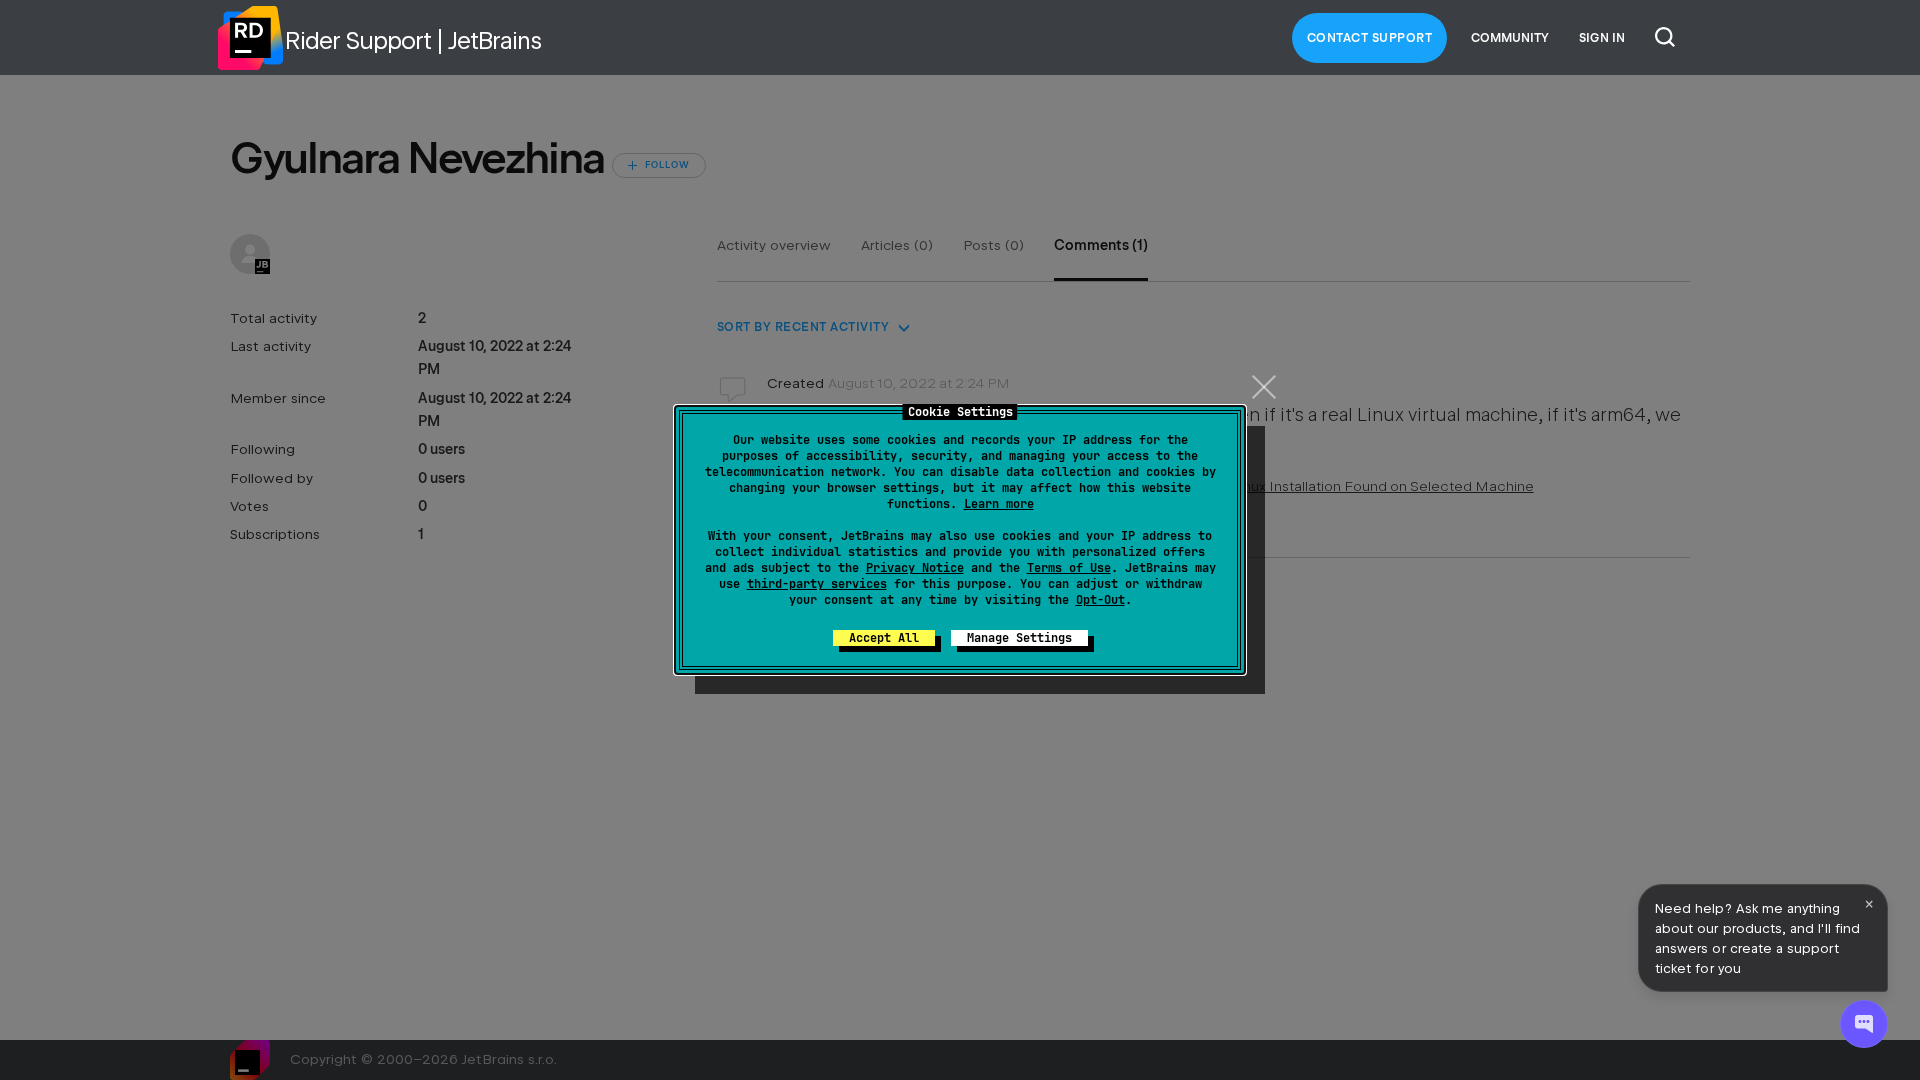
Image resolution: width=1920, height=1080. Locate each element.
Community (1510, 38)
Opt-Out (1100, 600)
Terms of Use (1069, 568)
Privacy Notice (915, 568)
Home (250, 38)
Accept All (884, 638)
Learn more (999, 504)
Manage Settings (1019, 638)
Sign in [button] (1602, 38)
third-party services (817, 584)
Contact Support (1370, 38)
